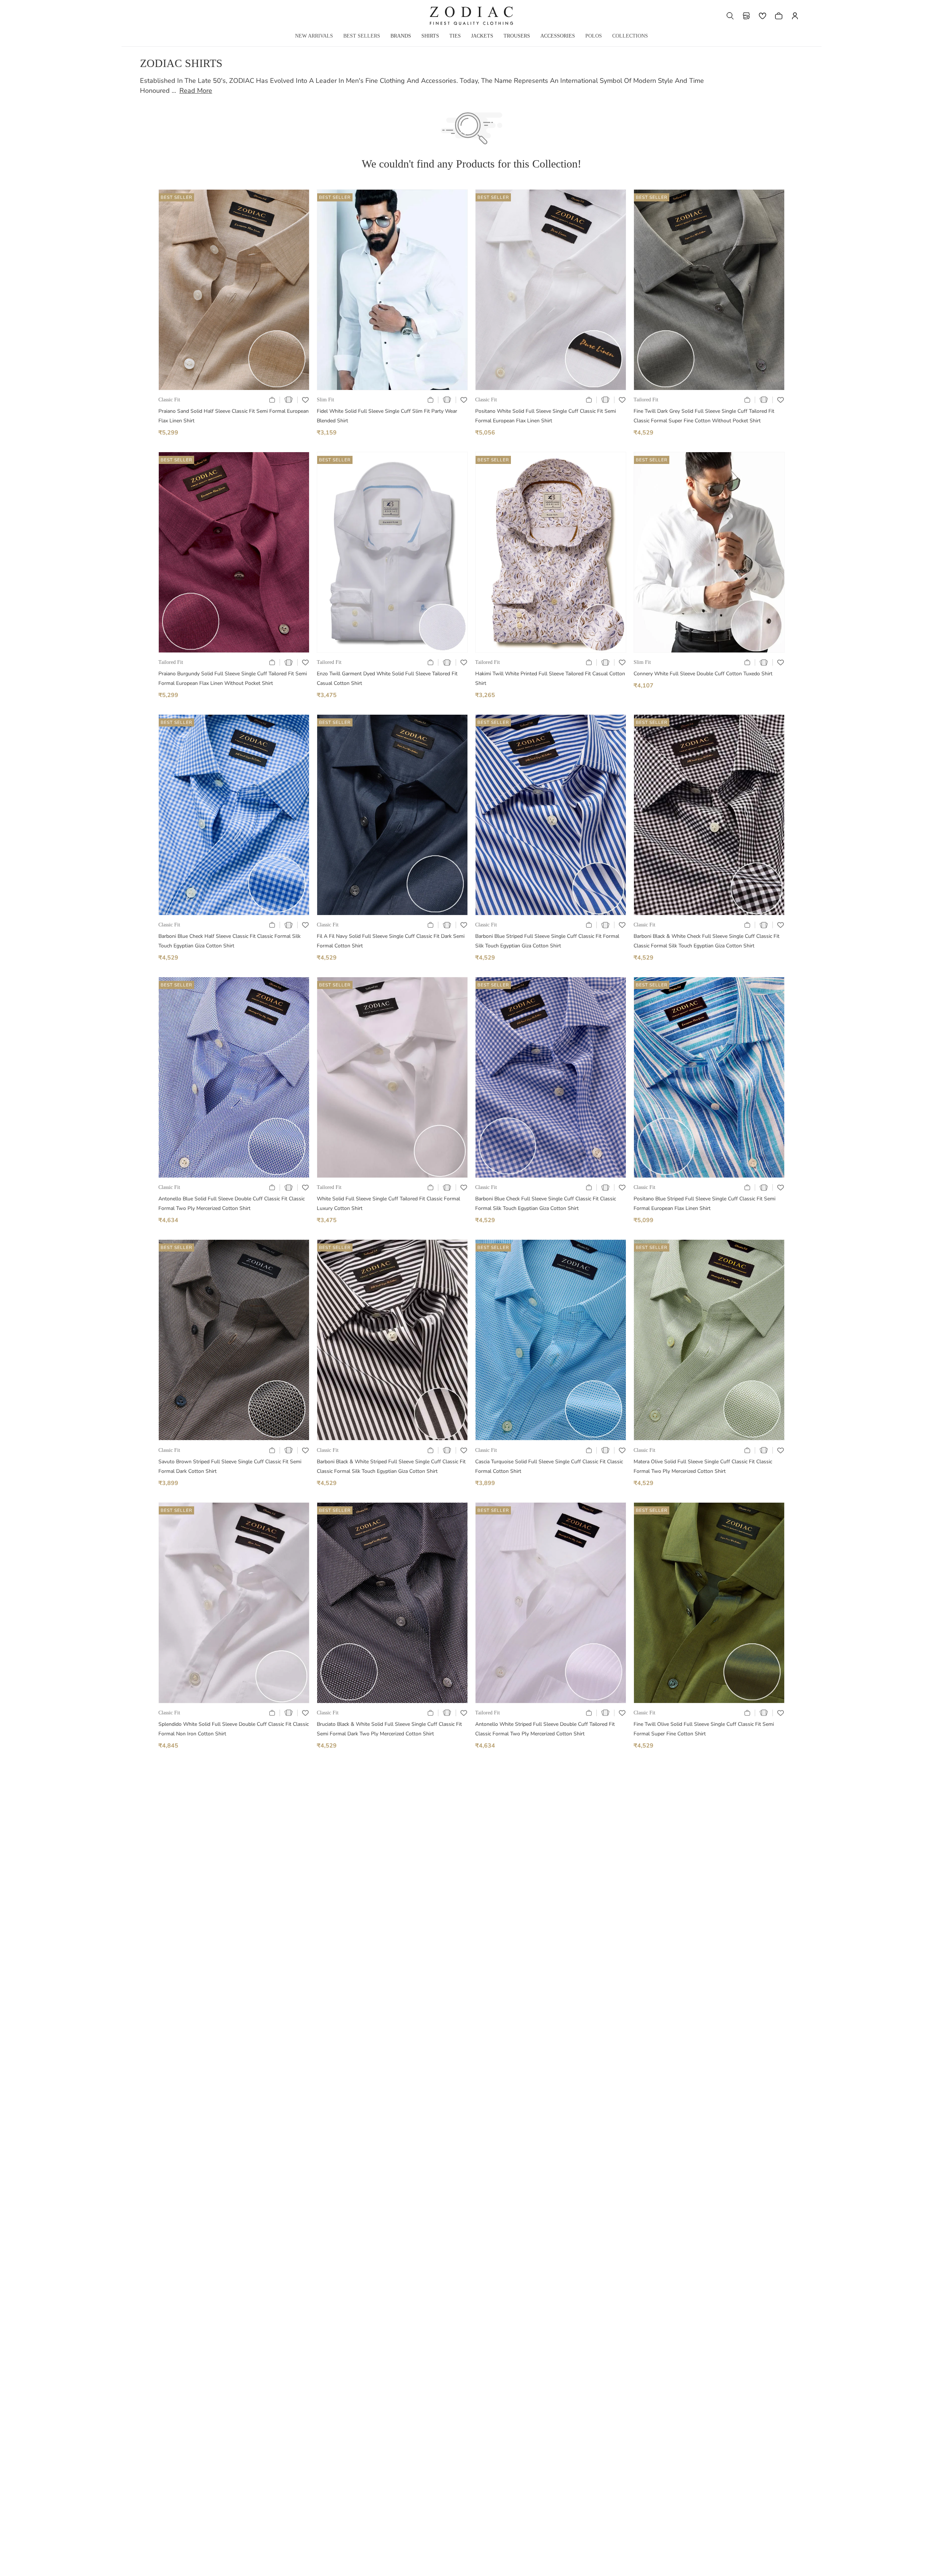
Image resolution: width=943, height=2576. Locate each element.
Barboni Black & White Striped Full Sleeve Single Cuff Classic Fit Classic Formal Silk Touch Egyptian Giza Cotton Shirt (391, 1466)
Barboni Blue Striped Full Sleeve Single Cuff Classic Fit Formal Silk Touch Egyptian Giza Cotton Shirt (547, 941)
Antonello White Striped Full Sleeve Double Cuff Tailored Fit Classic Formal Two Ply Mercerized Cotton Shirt (545, 1729)
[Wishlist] (763, 16)
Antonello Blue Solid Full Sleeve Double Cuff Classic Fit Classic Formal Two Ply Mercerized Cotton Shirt (232, 1203)
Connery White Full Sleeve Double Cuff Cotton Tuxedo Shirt (703, 674)
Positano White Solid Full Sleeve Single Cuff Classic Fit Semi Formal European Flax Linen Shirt (546, 416)
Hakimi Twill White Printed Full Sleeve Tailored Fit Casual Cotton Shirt (550, 678)
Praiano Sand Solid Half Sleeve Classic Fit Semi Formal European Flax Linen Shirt (234, 416)
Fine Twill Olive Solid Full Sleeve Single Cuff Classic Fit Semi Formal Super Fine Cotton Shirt (704, 1729)
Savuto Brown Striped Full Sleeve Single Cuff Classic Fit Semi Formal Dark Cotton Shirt (230, 1466)
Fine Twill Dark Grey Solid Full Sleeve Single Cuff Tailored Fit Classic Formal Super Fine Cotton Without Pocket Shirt (704, 416)
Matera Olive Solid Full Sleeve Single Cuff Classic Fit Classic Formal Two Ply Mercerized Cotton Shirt (703, 1466)
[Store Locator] (746, 16)
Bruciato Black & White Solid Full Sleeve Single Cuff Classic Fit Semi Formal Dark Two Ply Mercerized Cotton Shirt (389, 1729)
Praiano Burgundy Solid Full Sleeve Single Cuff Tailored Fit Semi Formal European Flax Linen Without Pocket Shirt (233, 678)
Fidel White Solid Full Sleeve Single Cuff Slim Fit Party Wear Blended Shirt (387, 416)
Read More (196, 91)
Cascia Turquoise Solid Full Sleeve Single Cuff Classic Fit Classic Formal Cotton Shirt (549, 1466)
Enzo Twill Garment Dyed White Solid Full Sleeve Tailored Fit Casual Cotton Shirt (387, 678)
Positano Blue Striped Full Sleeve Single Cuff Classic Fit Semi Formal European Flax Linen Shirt (704, 1203)
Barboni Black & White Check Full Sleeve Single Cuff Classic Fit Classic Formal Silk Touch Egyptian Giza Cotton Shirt (707, 941)
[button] (730, 16)
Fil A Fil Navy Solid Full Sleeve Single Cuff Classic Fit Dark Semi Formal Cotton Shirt (391, 941)
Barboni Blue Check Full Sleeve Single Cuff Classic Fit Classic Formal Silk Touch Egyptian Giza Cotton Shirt (546, 1203)
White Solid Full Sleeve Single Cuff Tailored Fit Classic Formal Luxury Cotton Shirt (388, 1203)
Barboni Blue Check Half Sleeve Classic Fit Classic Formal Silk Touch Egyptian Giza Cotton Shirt (229, 941)
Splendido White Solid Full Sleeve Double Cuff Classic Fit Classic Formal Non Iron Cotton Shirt (234, 1729)
